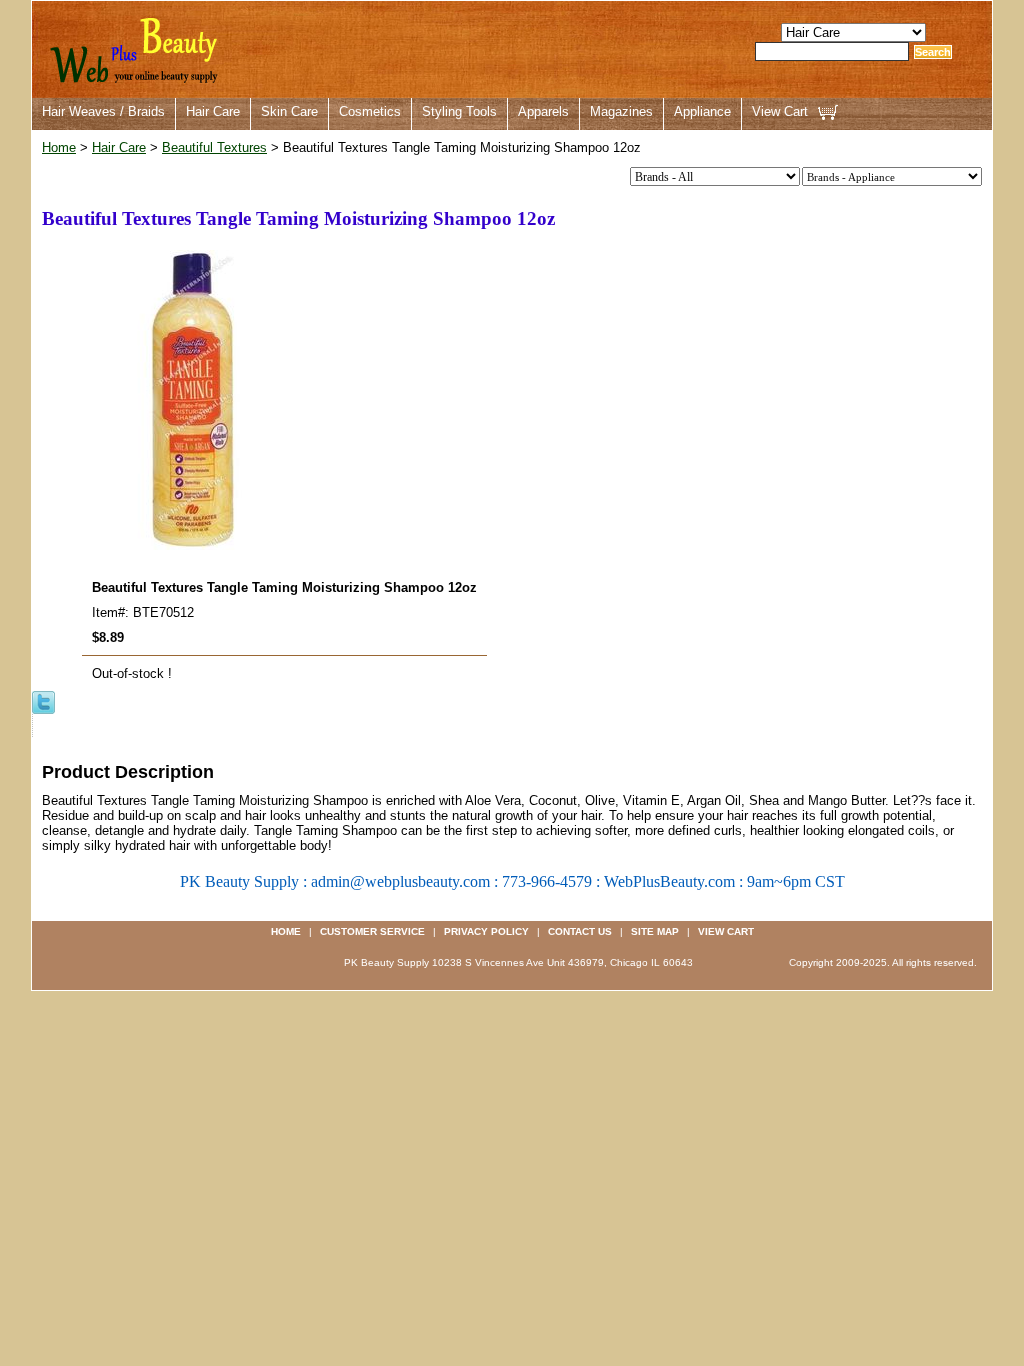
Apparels (543, 111)
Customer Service (372, 931)
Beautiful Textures (214, 147)
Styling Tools (459, 111)
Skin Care (289, 111)
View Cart (780, 111)
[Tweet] (43, 701)
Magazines (621, 111)
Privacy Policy (486, 931)
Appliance (702, 111)
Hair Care (213, 111)
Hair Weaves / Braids (103, 111)
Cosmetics (370, 111)
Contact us (580, 931)
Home (59, 147)
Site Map (655, 931)
